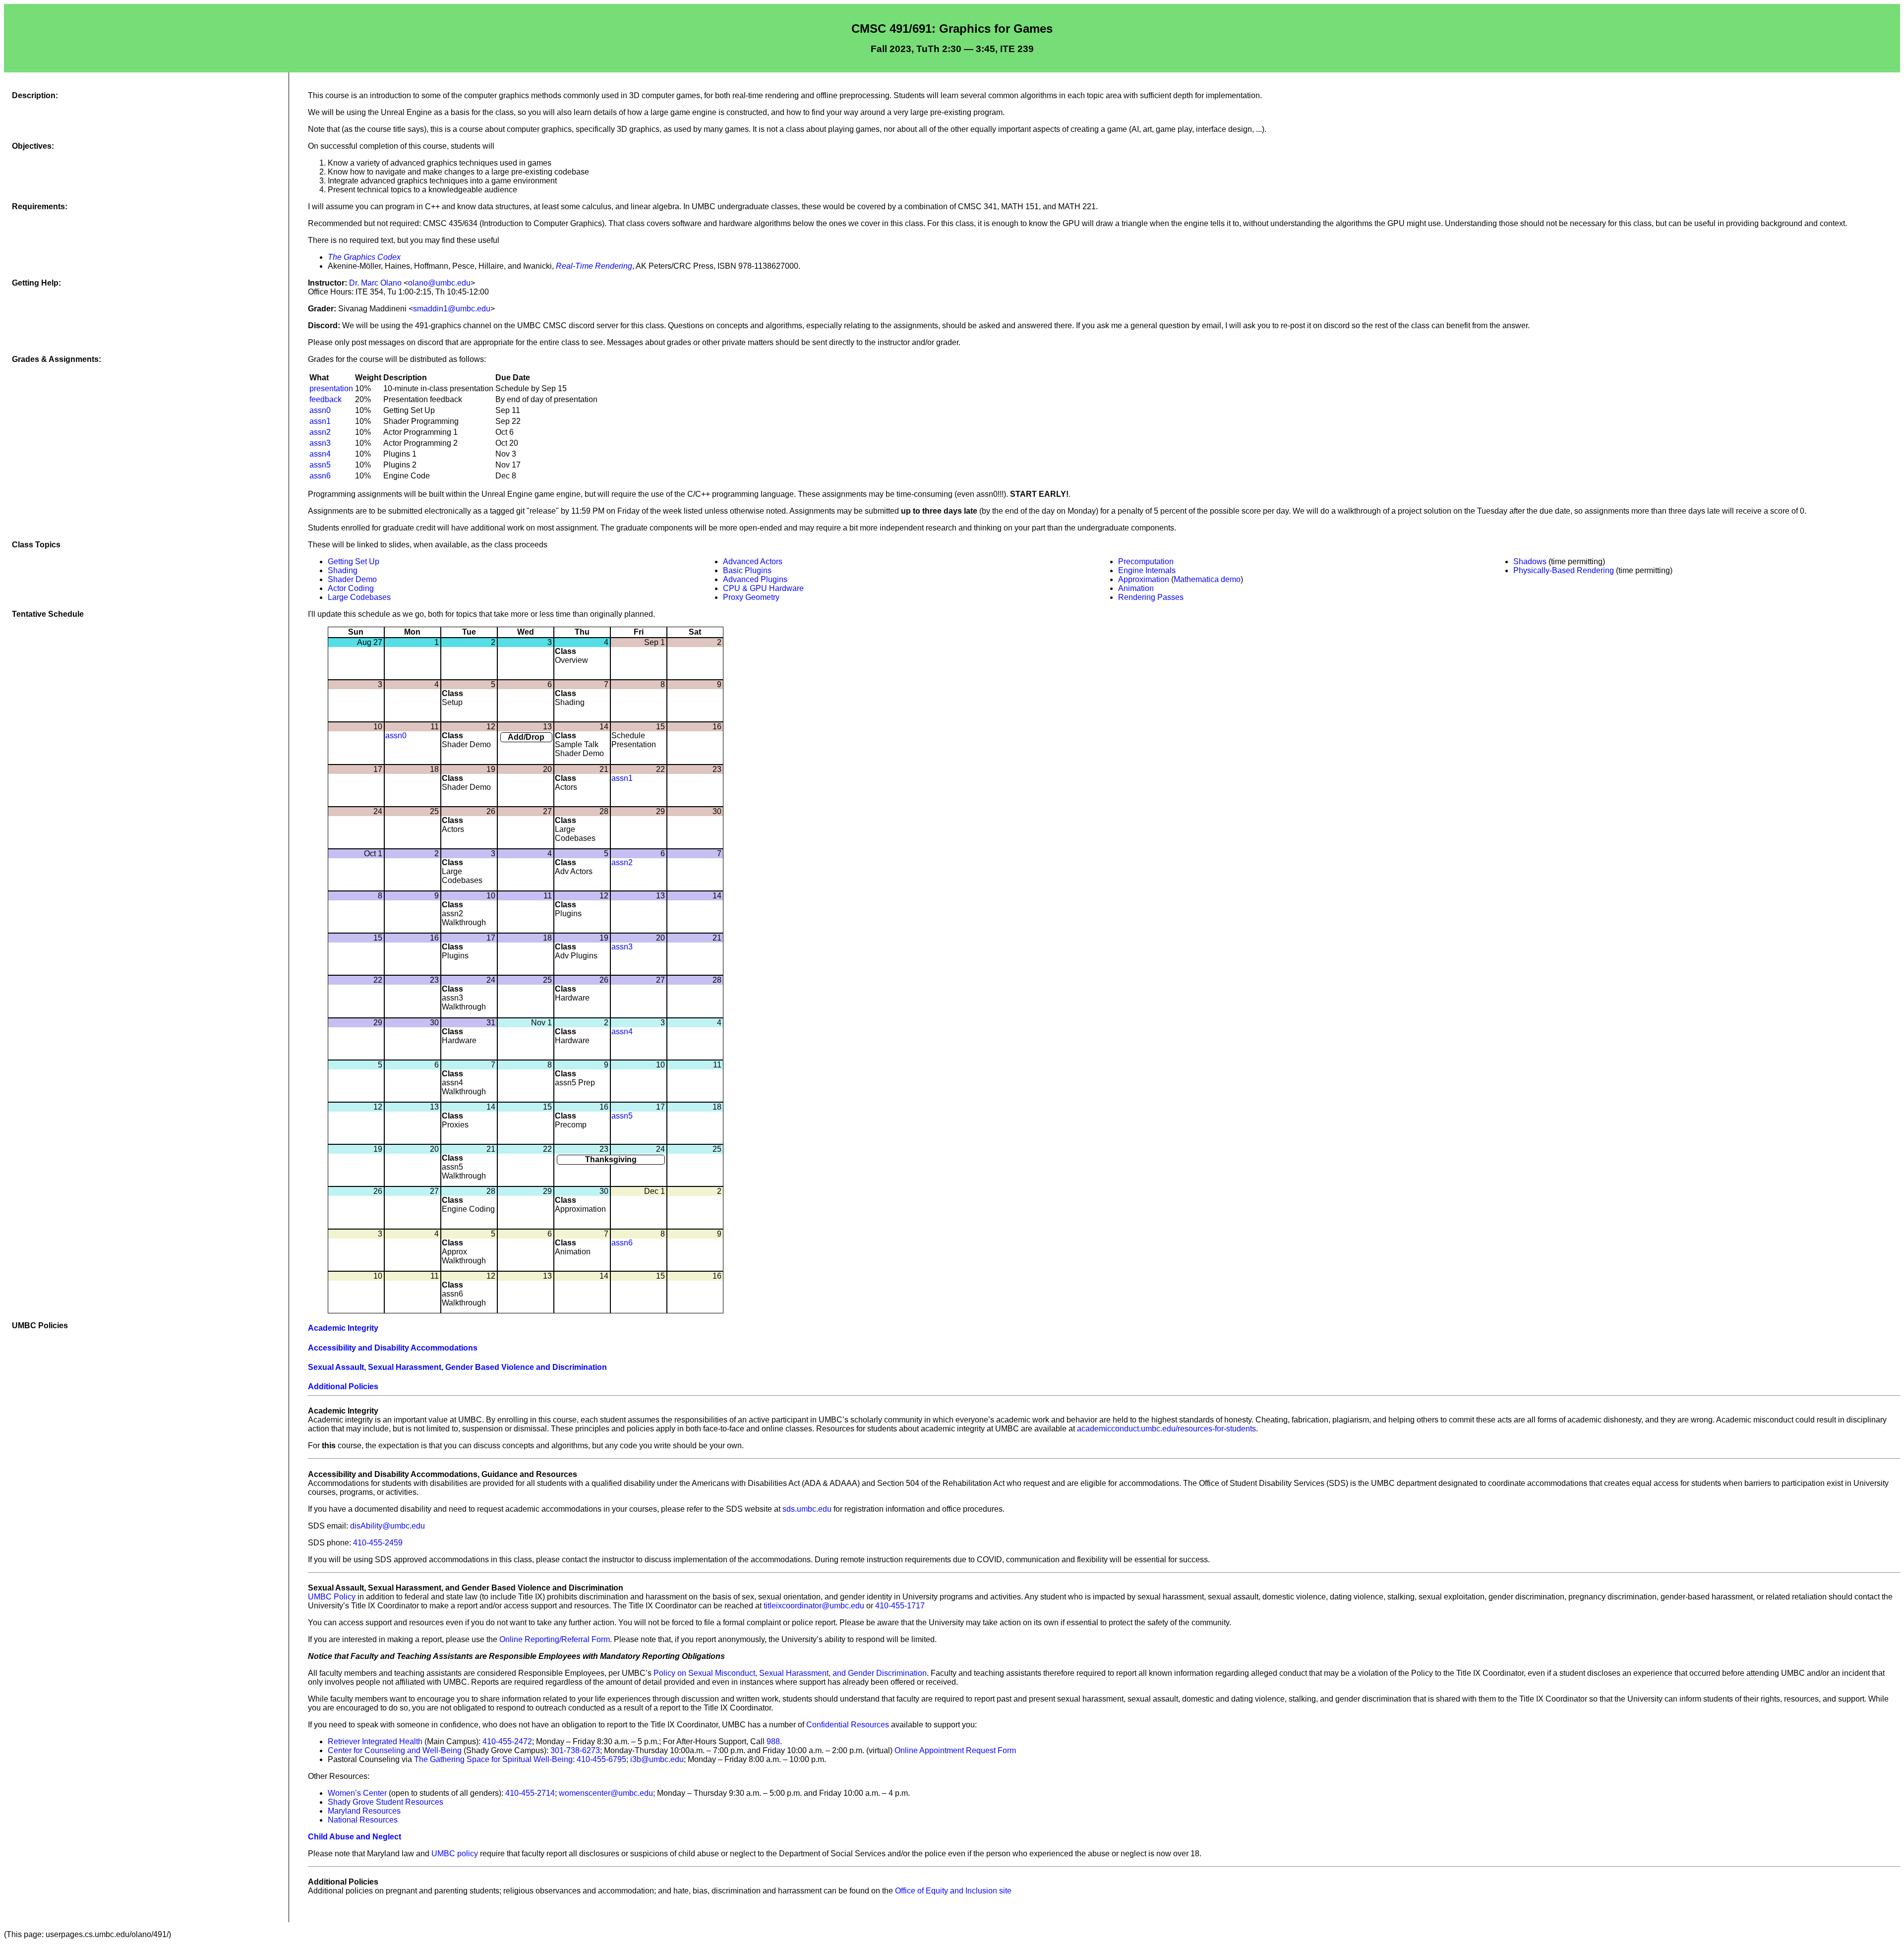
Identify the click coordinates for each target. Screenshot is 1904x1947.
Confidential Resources (848, 1725)
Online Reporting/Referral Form (555, 1639)
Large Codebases (359, 597)
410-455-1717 (900, 1606)
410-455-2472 (507, 1741)
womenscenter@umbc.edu (606, 1793)
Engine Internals (1147, 570)
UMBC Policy (332, 1597)
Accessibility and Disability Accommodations (393, 1348)
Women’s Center (357, 1793)
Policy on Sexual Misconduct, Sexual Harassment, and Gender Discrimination (790, 1673)
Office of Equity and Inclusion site (953, 1891)
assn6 (320, 476)
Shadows (1530, 561)
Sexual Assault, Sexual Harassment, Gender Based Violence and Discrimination (457, 1367)
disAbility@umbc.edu (387, 1526)
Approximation (1144, 579)
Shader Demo (352, 579)
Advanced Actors (753, 561)
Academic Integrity (343, 1328)
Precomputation (1146, 561)
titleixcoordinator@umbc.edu (814, 1606)
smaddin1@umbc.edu (452, 309)
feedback (326, 399)
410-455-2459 (378, 1543)
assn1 (320, 421)
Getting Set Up (354, 561)
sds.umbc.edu (807, 1509)
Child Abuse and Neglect (355, 1837)
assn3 (320, 443)
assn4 (320, 454)
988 (773, 1741)
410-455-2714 (530, 1793)
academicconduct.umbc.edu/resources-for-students (1166, 1429)
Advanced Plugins (755, 579)
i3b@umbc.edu (657, 1759)
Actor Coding (351, 588)
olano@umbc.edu (439, 283)
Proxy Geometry (751, 597)
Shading (343, 570)
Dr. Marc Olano (375, 283)
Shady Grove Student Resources (386, 1802)
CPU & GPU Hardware (763, 588)
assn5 (320, 465)
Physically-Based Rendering (1564, 570)
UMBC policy (455, 1854)
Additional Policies (343, 1386)
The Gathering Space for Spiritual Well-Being (493, 1759)
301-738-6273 (575, 1750)
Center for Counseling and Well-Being (395, 1750)
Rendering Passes (1151, 597)
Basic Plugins (747, 570)
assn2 (320, 432)
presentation (331, 388)
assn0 (320, 410)
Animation (1136, 588)
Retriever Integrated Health (375, 1741)
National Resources (363, 1820)
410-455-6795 (601, 1759)
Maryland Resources (364, 1811)
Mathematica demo (1207, 579)
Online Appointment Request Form (955, 1750)
